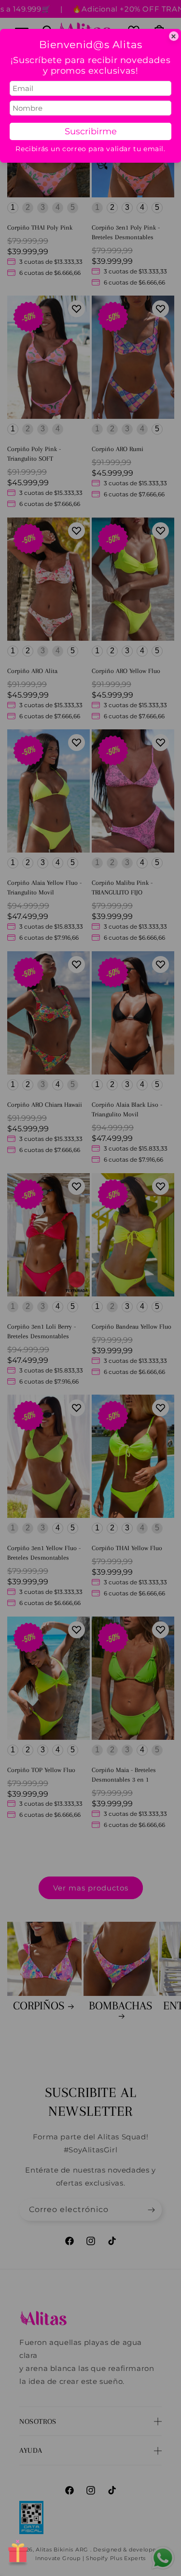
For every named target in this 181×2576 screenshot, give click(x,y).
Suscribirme (91, 131)
